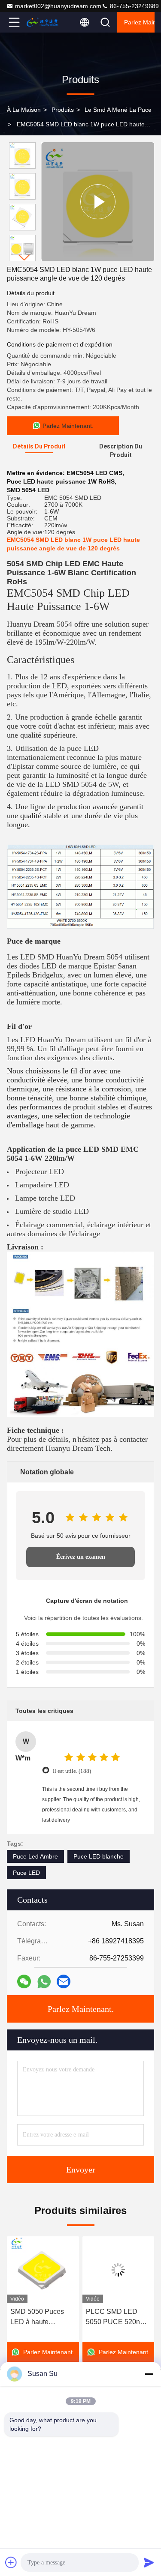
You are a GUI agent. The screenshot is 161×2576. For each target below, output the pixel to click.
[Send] (149, 2562)
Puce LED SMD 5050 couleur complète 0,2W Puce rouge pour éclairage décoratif (117, 2318)
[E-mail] (64, 1981)
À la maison (24, 110)
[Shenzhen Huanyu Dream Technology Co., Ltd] (43, 22)
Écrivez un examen (81, 1557)
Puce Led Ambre (35, 1856)
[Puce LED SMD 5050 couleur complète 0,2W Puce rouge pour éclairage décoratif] (118, 2270)
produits (63, 110)
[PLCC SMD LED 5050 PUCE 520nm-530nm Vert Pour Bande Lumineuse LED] (43, 2270)
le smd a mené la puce (118, 110)
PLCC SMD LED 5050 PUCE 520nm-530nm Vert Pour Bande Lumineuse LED (41, 2318)
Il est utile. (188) (72, 1771)
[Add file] (11, 2562)
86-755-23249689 (134, 6)
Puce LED (26, 1873)
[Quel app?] (44, 1982)
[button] (24, 258)
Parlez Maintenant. (139, 22)
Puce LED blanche (99, 1856)
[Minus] (149, 2374)
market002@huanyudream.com (58, 6)
